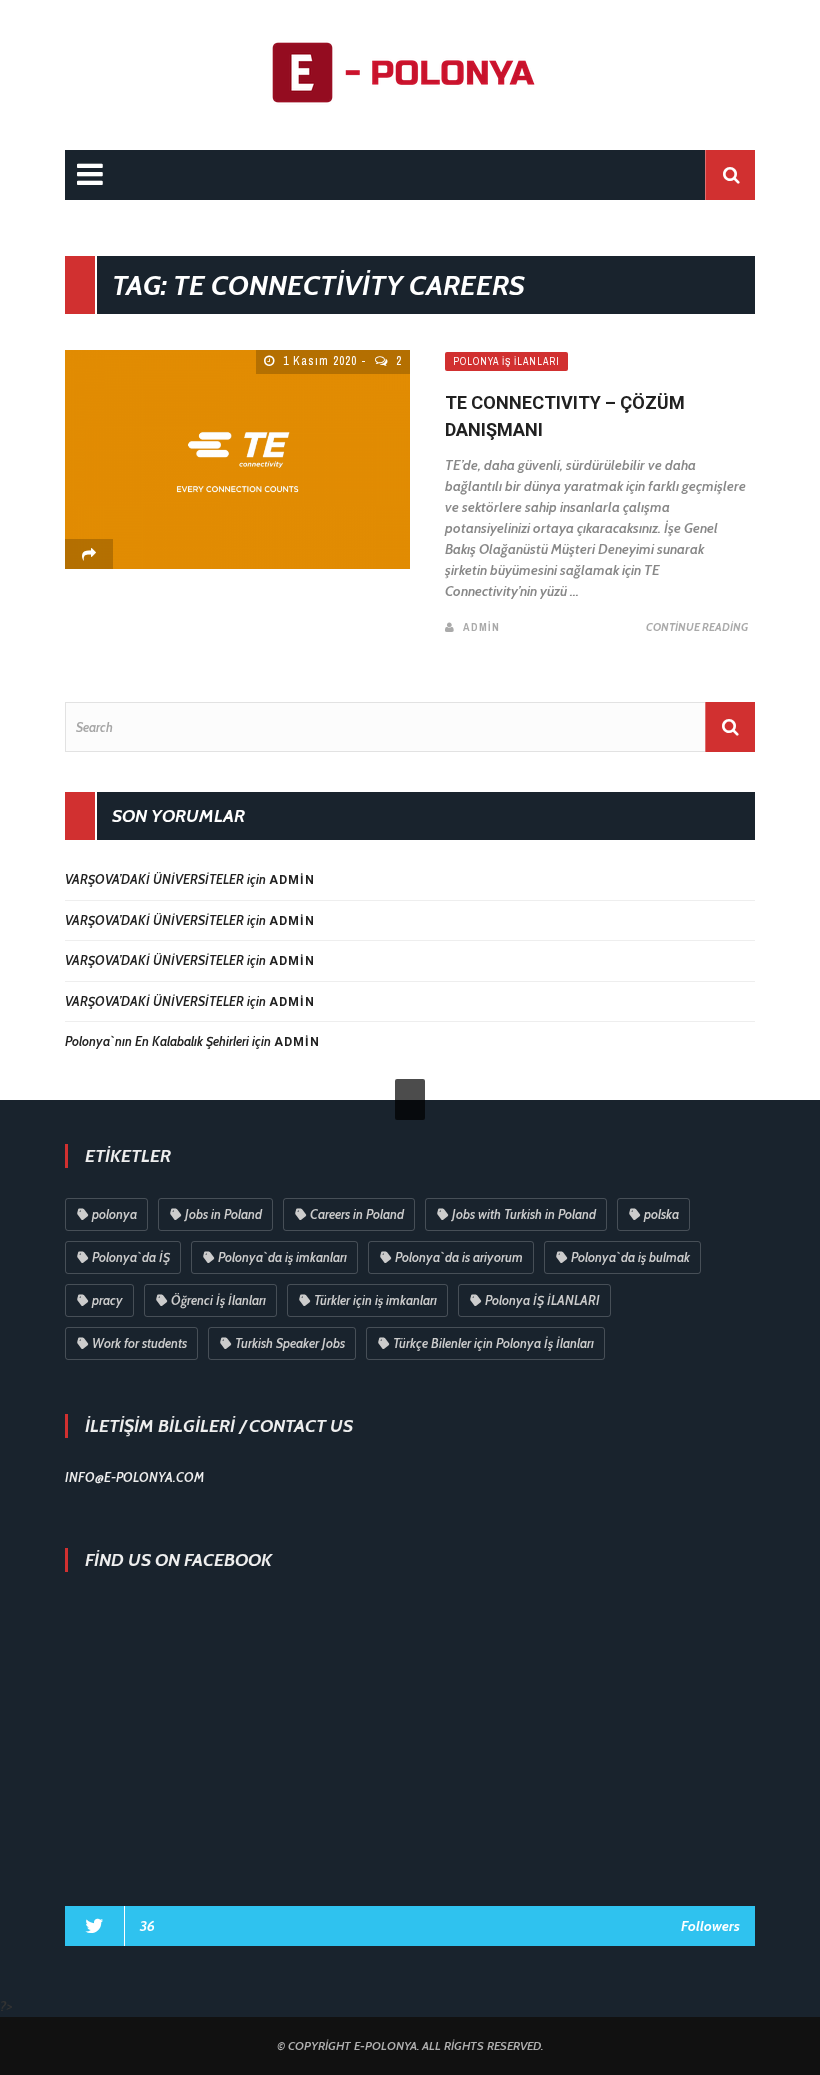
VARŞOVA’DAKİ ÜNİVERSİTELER (154, 879)
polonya (114, 1214)
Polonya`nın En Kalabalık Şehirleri (157, 1041)
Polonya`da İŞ (131, 1257)
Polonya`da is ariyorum (459, 1257)
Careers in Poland (357, 1214)
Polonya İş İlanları (506, 361)
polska (661, 1214)
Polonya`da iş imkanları (282, 1257)
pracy (107, 1300)
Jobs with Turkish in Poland (524, 1214)
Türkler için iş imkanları (375, 1300)
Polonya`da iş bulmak (630, 1257)
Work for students (139, 1343)
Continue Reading (697, 627)
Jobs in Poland (223, 1214)
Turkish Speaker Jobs (290, 1343)
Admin (481, 627)
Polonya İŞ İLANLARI (542, 1300)
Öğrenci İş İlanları (218, 1300)
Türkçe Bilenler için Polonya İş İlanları (493, 1343)
